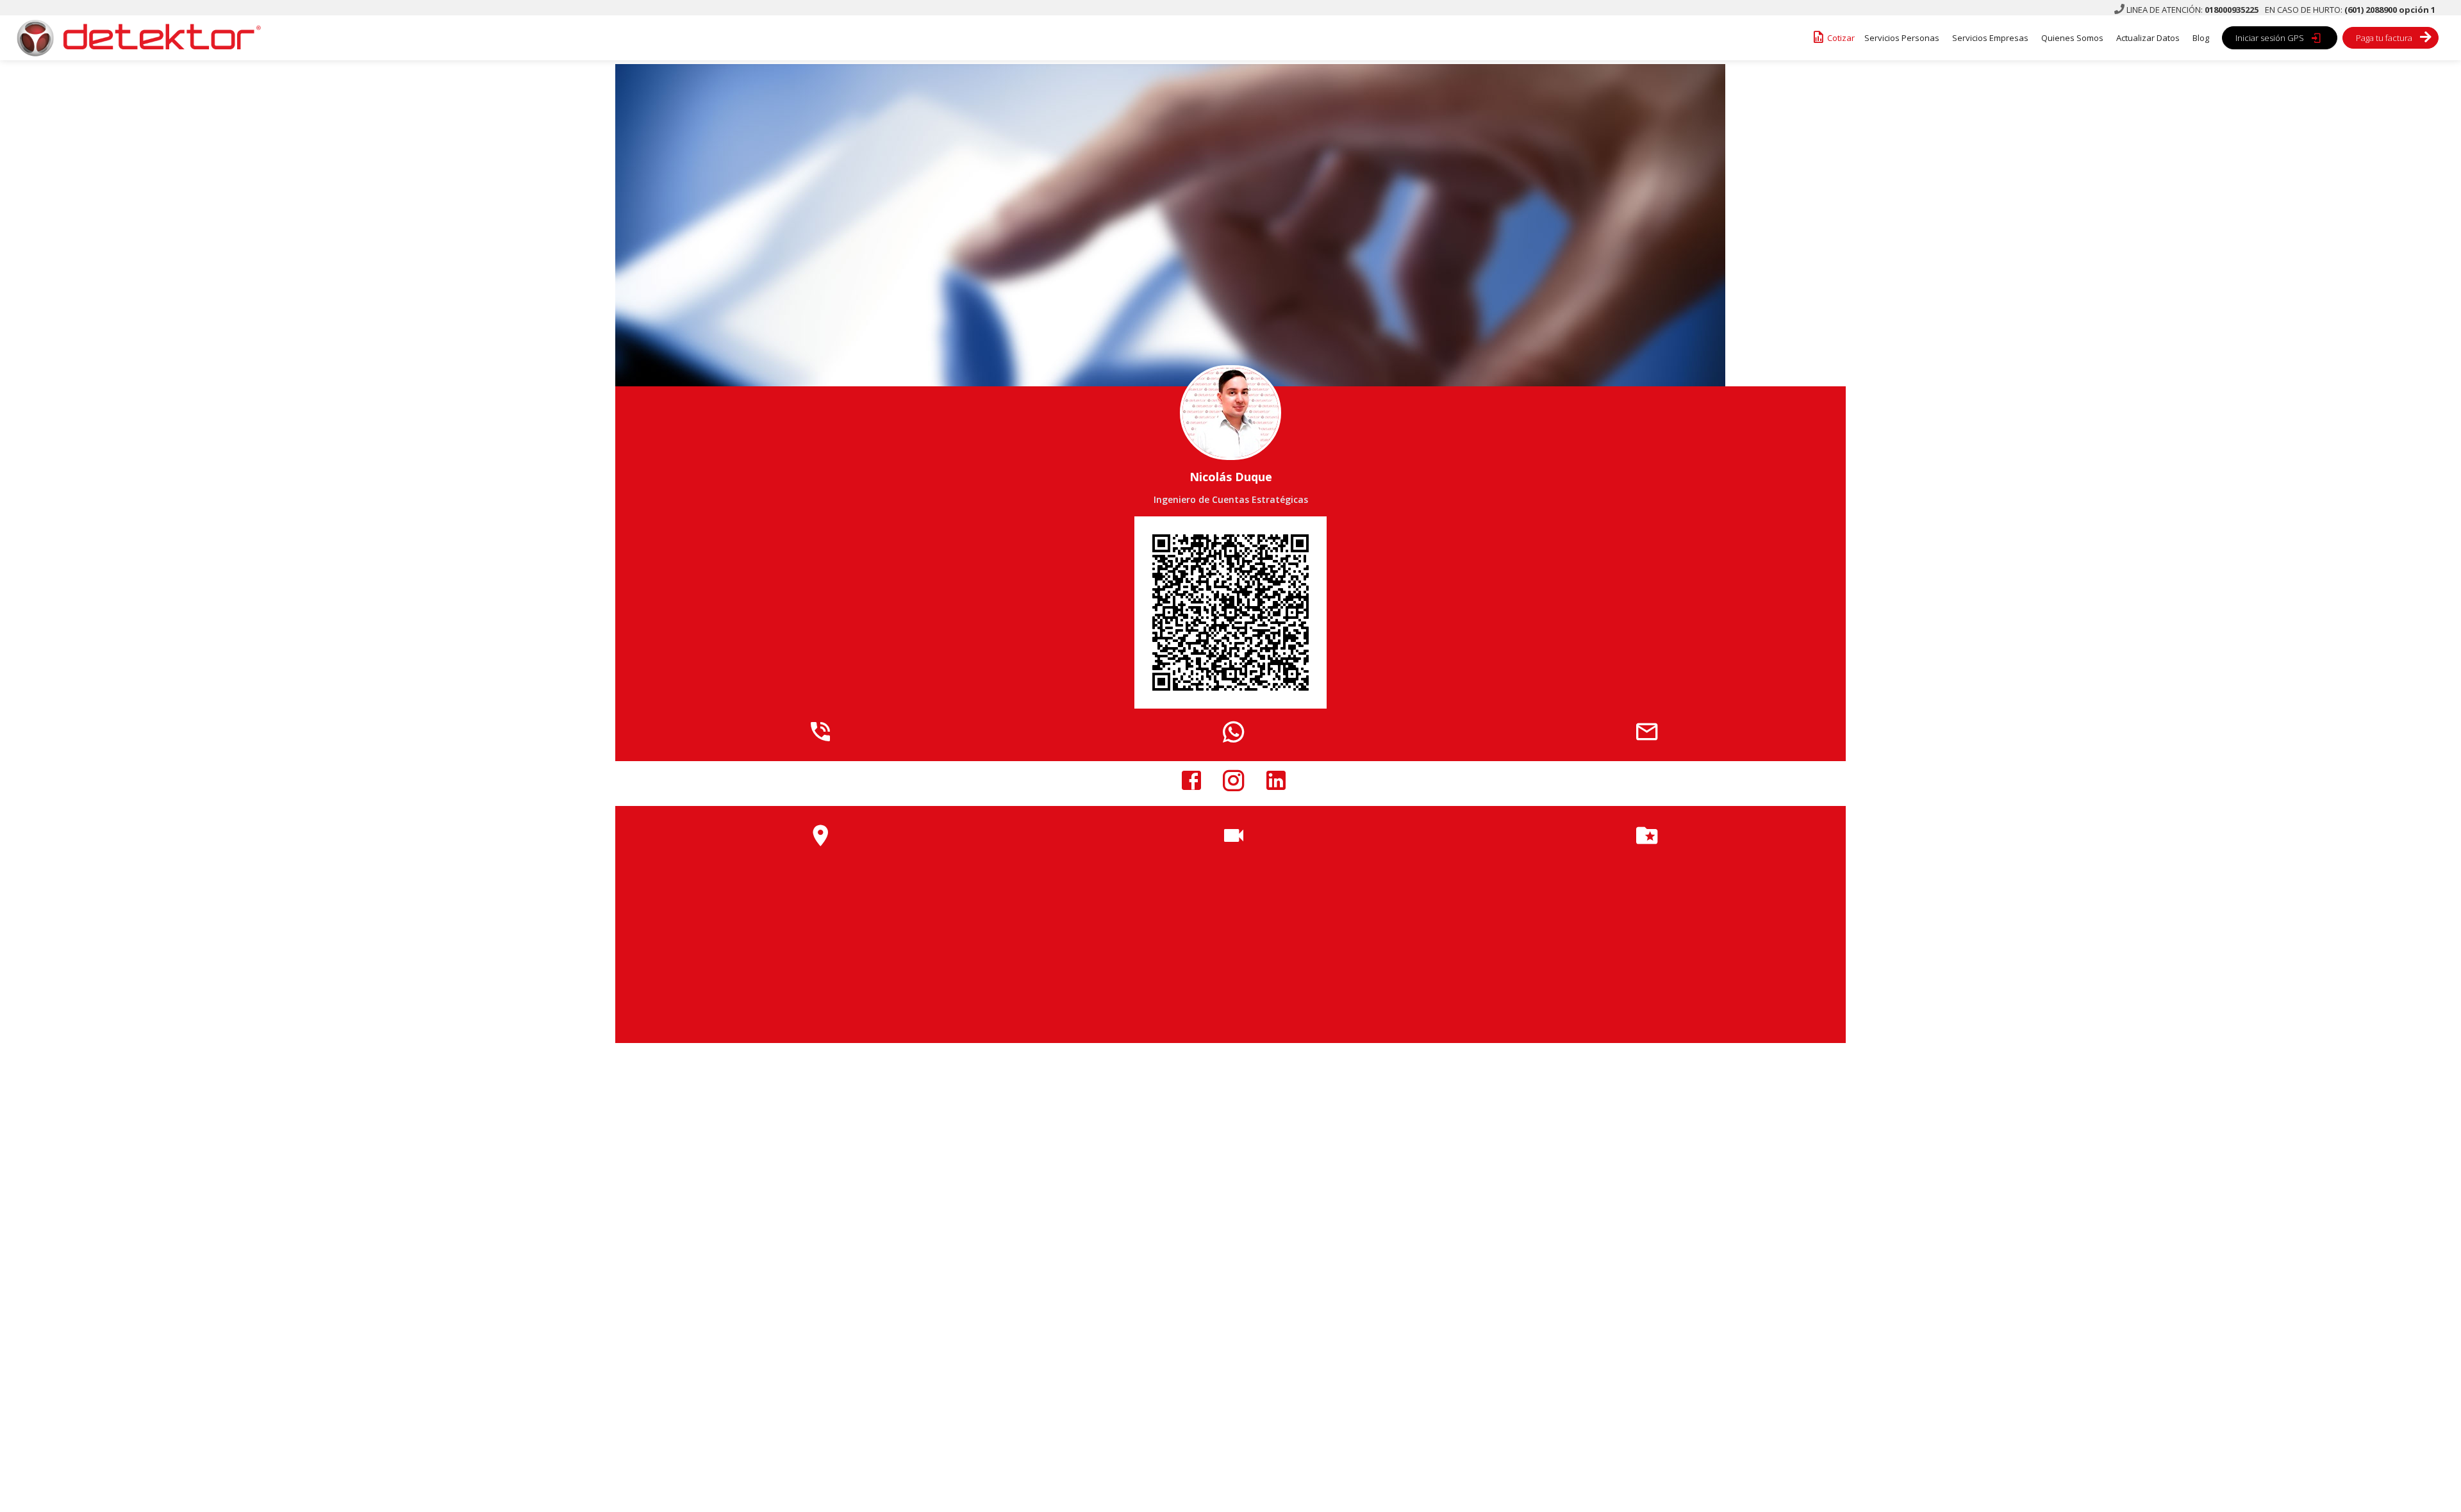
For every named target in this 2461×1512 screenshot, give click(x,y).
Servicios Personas (1902, 38)
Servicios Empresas (1990, 38)
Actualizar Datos (2148, 38)
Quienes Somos (2072, 38)
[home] (135, 38)
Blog (2201, 38)
